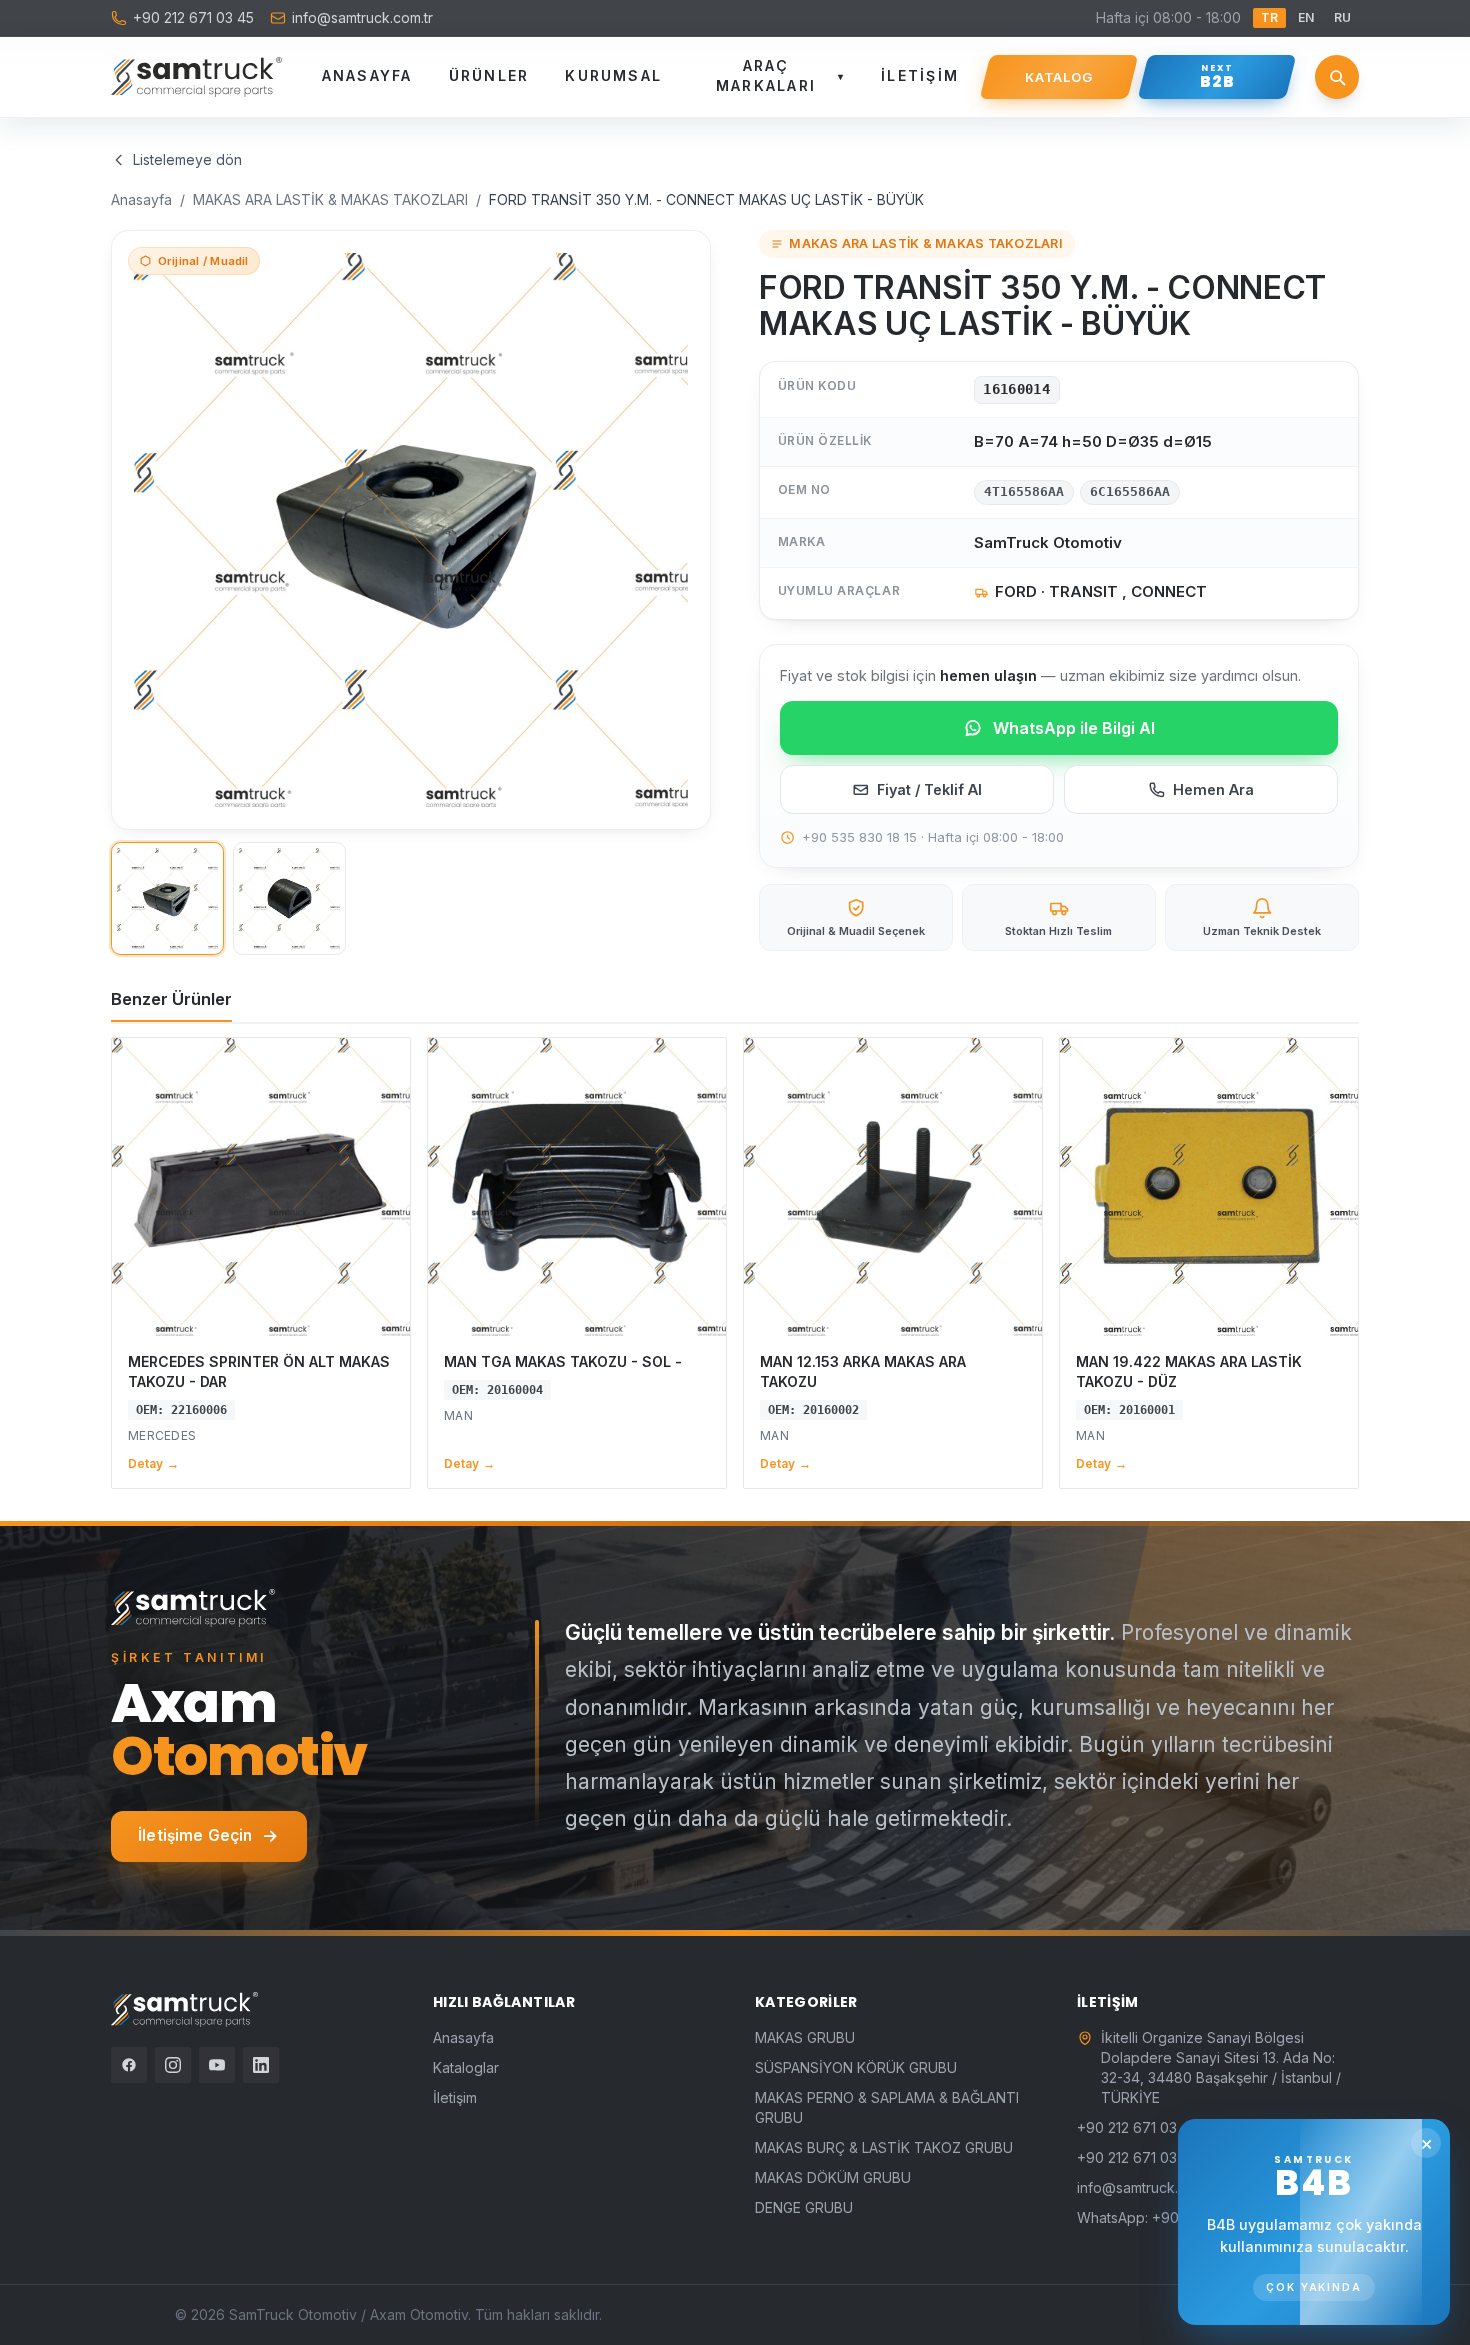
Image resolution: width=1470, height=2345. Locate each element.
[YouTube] (217, 2065)
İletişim (920, 75)
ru (1342, 17)
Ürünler (489, 75)
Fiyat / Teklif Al (929, 789)
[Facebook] (129, 2065)
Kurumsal (613, 75)
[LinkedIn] (261, 2065)
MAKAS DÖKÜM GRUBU (833, 2177)
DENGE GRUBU (804, 2207)
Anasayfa (367, 75)
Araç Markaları (780, 75)
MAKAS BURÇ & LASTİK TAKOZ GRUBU (884, 2147)
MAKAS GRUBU (805, 2037)
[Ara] (1337, 77)
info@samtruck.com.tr (362, 17)
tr (1269, 17)
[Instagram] (173, 2065)
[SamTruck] (196, 77)
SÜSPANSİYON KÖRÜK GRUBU (856, 2067)
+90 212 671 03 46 (1138, 2157)
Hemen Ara (1213, 789)
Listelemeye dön (187, 159)
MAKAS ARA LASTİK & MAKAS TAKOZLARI (330, 199)
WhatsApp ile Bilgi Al (1074, 728)
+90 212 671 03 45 (193, 17)
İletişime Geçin (195, 1835)
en (1306, 17)
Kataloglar (466, 2067)
